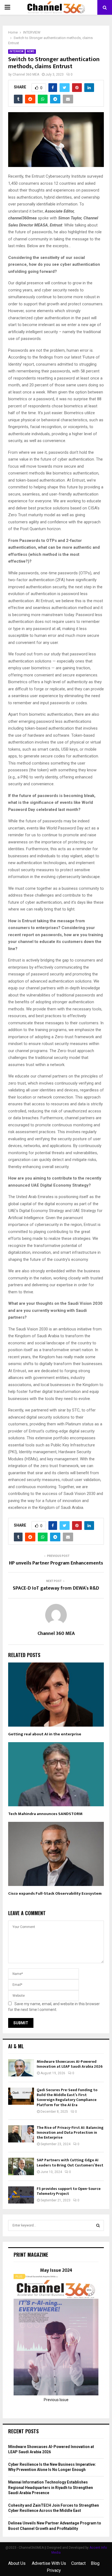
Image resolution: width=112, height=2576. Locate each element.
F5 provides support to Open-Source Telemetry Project (69, 2191)
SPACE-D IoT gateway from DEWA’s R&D (56, 1588)
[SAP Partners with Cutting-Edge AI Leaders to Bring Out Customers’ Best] (21, 2166)
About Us (17, 2563)
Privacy (54, 2570)
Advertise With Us (49, 2563)
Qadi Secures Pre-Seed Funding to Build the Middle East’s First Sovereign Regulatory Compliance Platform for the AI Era (67, 2097)
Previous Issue (56, 2400)
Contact (78, 2563)
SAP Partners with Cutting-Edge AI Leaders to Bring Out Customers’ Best (70, 2162)
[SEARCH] (98, 2225)
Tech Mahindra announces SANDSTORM (45, 1814)
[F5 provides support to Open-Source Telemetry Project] (21, 2195)
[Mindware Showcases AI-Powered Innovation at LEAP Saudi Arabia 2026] (21, 2068)
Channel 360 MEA (26, 74)
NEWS (31, 51)
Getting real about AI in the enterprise (45, 1734)
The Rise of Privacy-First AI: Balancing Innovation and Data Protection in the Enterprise (70, 2132)
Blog (95, 2563)
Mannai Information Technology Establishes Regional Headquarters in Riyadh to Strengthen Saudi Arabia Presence (51, 2487)
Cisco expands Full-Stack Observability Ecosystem (55, 1893)
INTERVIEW (16, 51)
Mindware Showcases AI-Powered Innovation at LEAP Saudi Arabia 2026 (70, 2064)
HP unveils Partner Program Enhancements (56, 1563)
